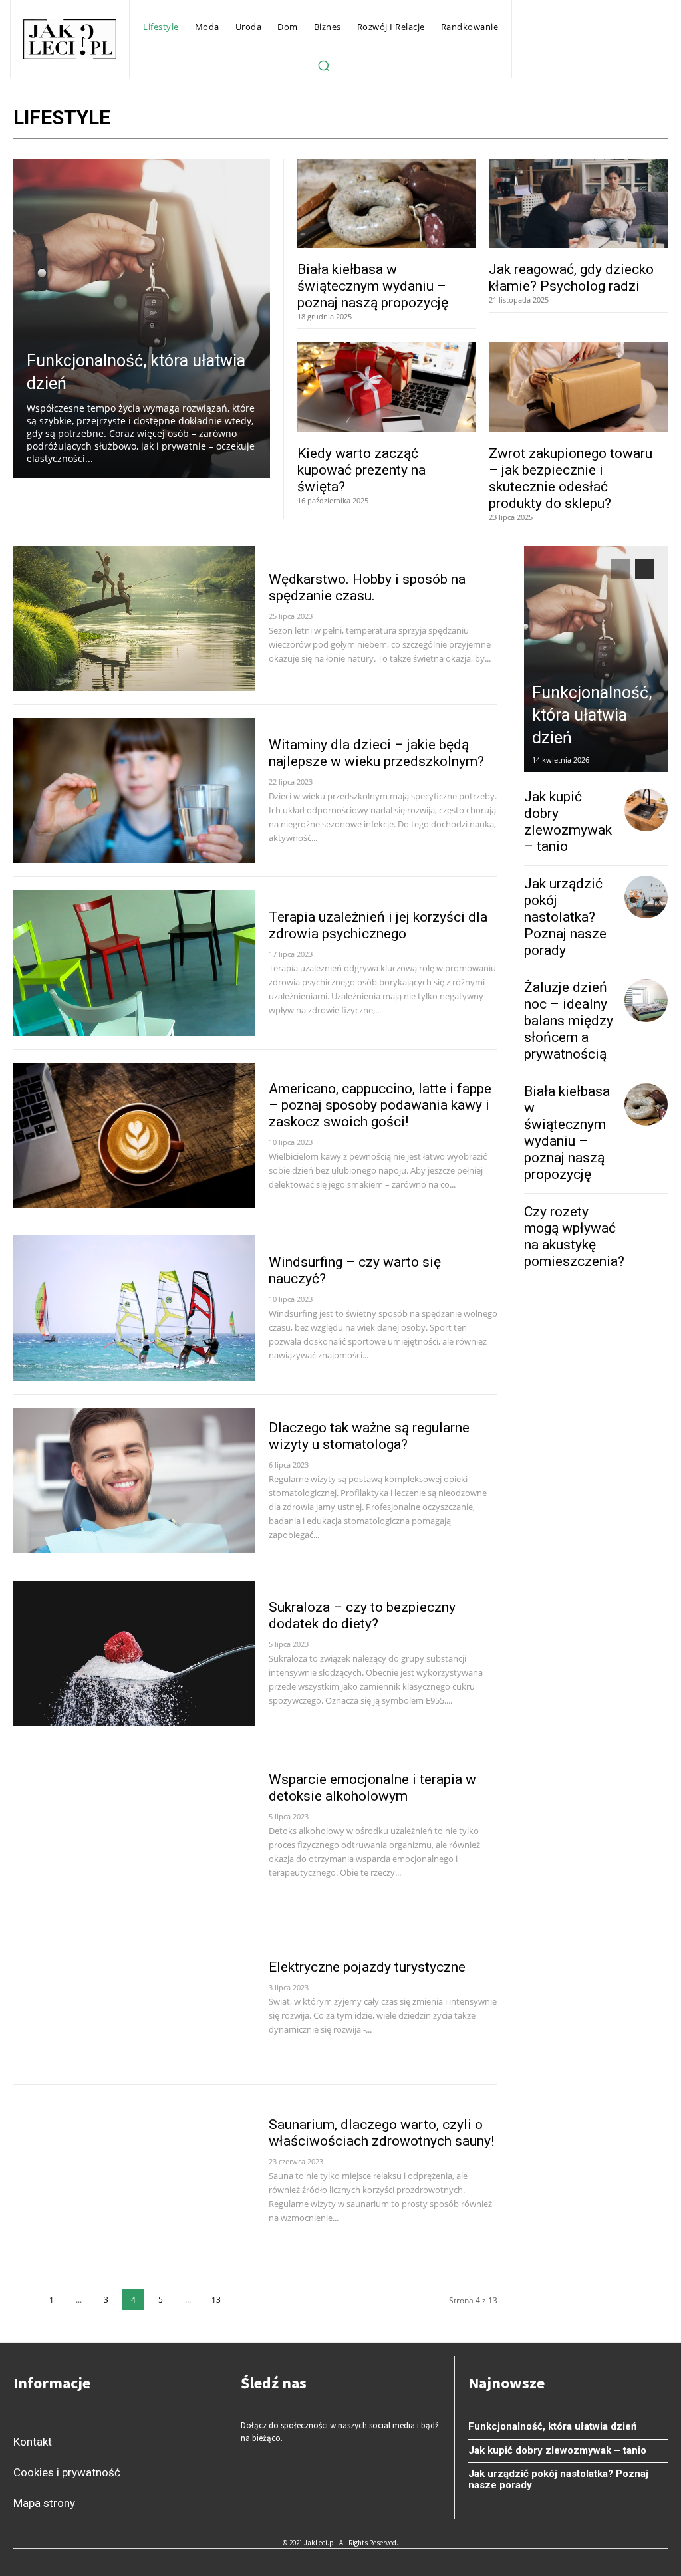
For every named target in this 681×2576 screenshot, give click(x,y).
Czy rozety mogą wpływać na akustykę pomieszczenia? (574, 1236)
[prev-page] (24, 2300)
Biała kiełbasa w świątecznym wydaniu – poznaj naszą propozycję (373, 286)
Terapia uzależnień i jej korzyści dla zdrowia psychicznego (378, 925)
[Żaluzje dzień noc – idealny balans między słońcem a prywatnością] (646, 1001)
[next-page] (244, 2300)
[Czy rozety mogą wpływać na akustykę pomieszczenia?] (654, 1225)
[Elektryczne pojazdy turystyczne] (134, 1998)
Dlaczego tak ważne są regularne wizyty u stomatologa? (369, 1436)
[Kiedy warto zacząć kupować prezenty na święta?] (387, 387)
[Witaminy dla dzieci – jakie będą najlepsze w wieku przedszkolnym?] (134, 791)
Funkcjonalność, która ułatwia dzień (592, 715)
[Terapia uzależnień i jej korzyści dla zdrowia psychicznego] (134, 963)
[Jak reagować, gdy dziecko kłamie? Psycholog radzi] (578, 203)
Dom (614, 120)
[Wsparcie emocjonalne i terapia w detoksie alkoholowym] (134, 1825)
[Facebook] (259, 2479)
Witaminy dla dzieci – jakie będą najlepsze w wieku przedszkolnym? (376, 753)
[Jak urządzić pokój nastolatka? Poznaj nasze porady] (646, 897)
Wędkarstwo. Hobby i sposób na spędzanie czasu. (367, 587)
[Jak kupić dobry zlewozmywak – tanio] (646, 810)
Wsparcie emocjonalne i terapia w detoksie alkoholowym (372, 1788)
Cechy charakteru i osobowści (542, 120)
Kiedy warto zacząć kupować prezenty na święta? (361, 470)
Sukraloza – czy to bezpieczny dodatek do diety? (362, 1615)
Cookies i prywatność (67, 2472)
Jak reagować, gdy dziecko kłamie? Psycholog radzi (571, 278)
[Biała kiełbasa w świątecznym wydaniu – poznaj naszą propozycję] (387, 203)
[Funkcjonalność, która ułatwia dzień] (142, 319)
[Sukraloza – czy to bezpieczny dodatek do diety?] (134, 1653)
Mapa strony (44, 2503)
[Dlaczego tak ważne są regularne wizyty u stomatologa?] (134, 1481)
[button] (323, 65)
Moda (645, 120)
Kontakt (33, 2442)
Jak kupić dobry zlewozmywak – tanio (568, 822)
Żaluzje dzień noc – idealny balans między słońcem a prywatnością (569, 1021)
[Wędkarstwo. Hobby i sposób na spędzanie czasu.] (134, 618)
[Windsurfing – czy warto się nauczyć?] (134, 1308)
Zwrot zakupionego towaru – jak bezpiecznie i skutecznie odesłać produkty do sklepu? (571, 478)
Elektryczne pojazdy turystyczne (367, 1967)
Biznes (468, 120)
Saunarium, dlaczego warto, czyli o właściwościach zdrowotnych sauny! (381, 2133)
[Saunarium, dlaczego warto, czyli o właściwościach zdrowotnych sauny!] (134, 2170)
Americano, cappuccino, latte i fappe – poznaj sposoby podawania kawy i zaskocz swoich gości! (380, 1105)
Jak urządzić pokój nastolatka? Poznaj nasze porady (565, 917)
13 (216, 2300)
